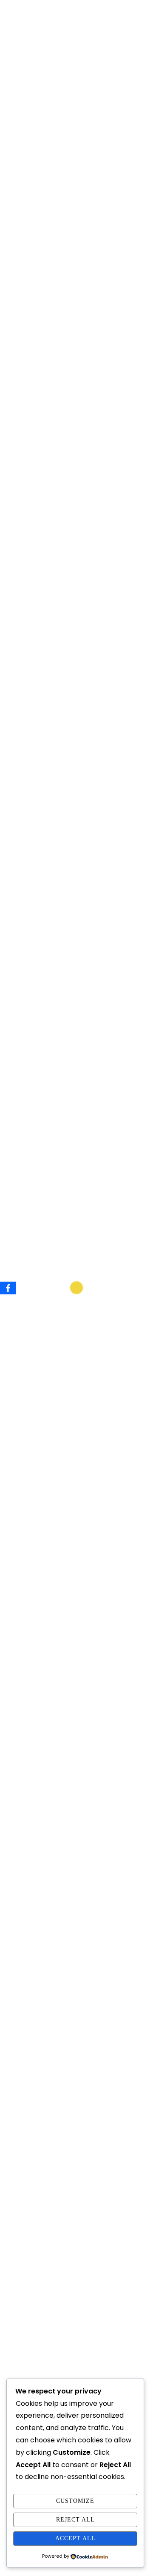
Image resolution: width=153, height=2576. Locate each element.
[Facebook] (8, 1288)
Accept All (75, 2538)
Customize (75, 2501)
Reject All (75, 2520)
